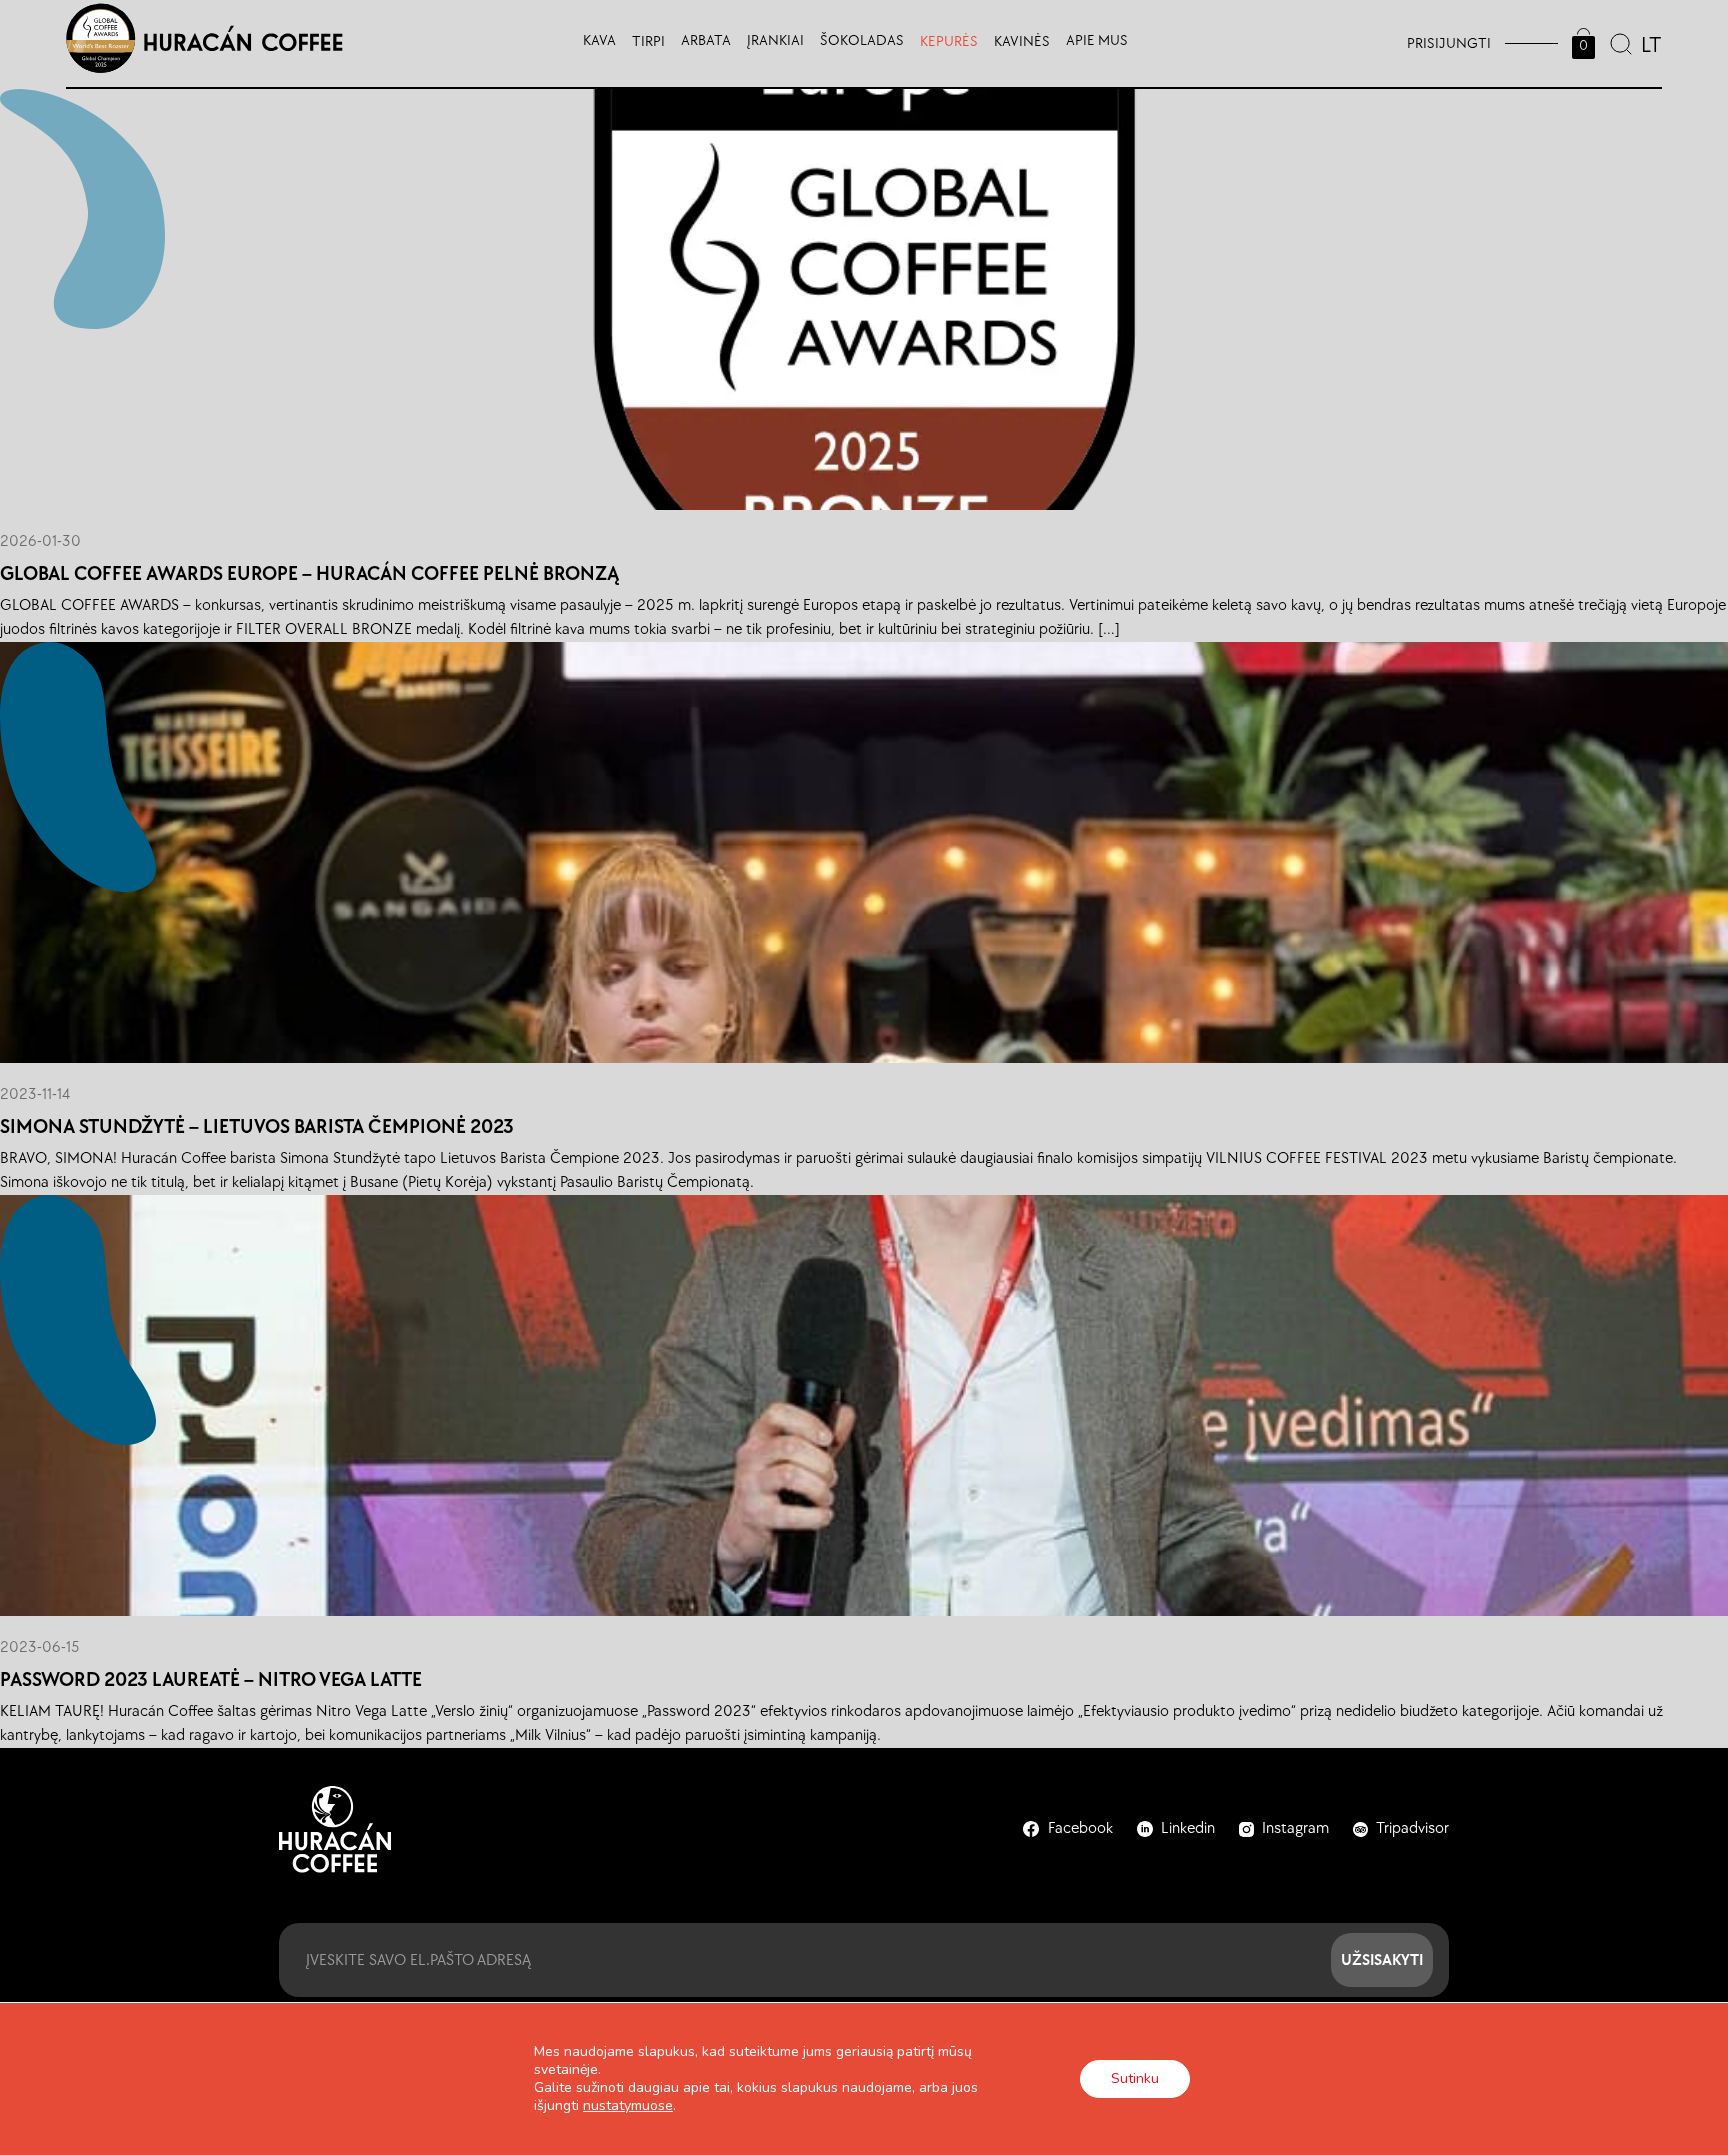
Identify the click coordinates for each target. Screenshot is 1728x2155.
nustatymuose (628, 2106)
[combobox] (1649, 43)
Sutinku (1135, 2078)
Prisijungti (1449, 43)
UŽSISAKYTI (1382, 1959)
